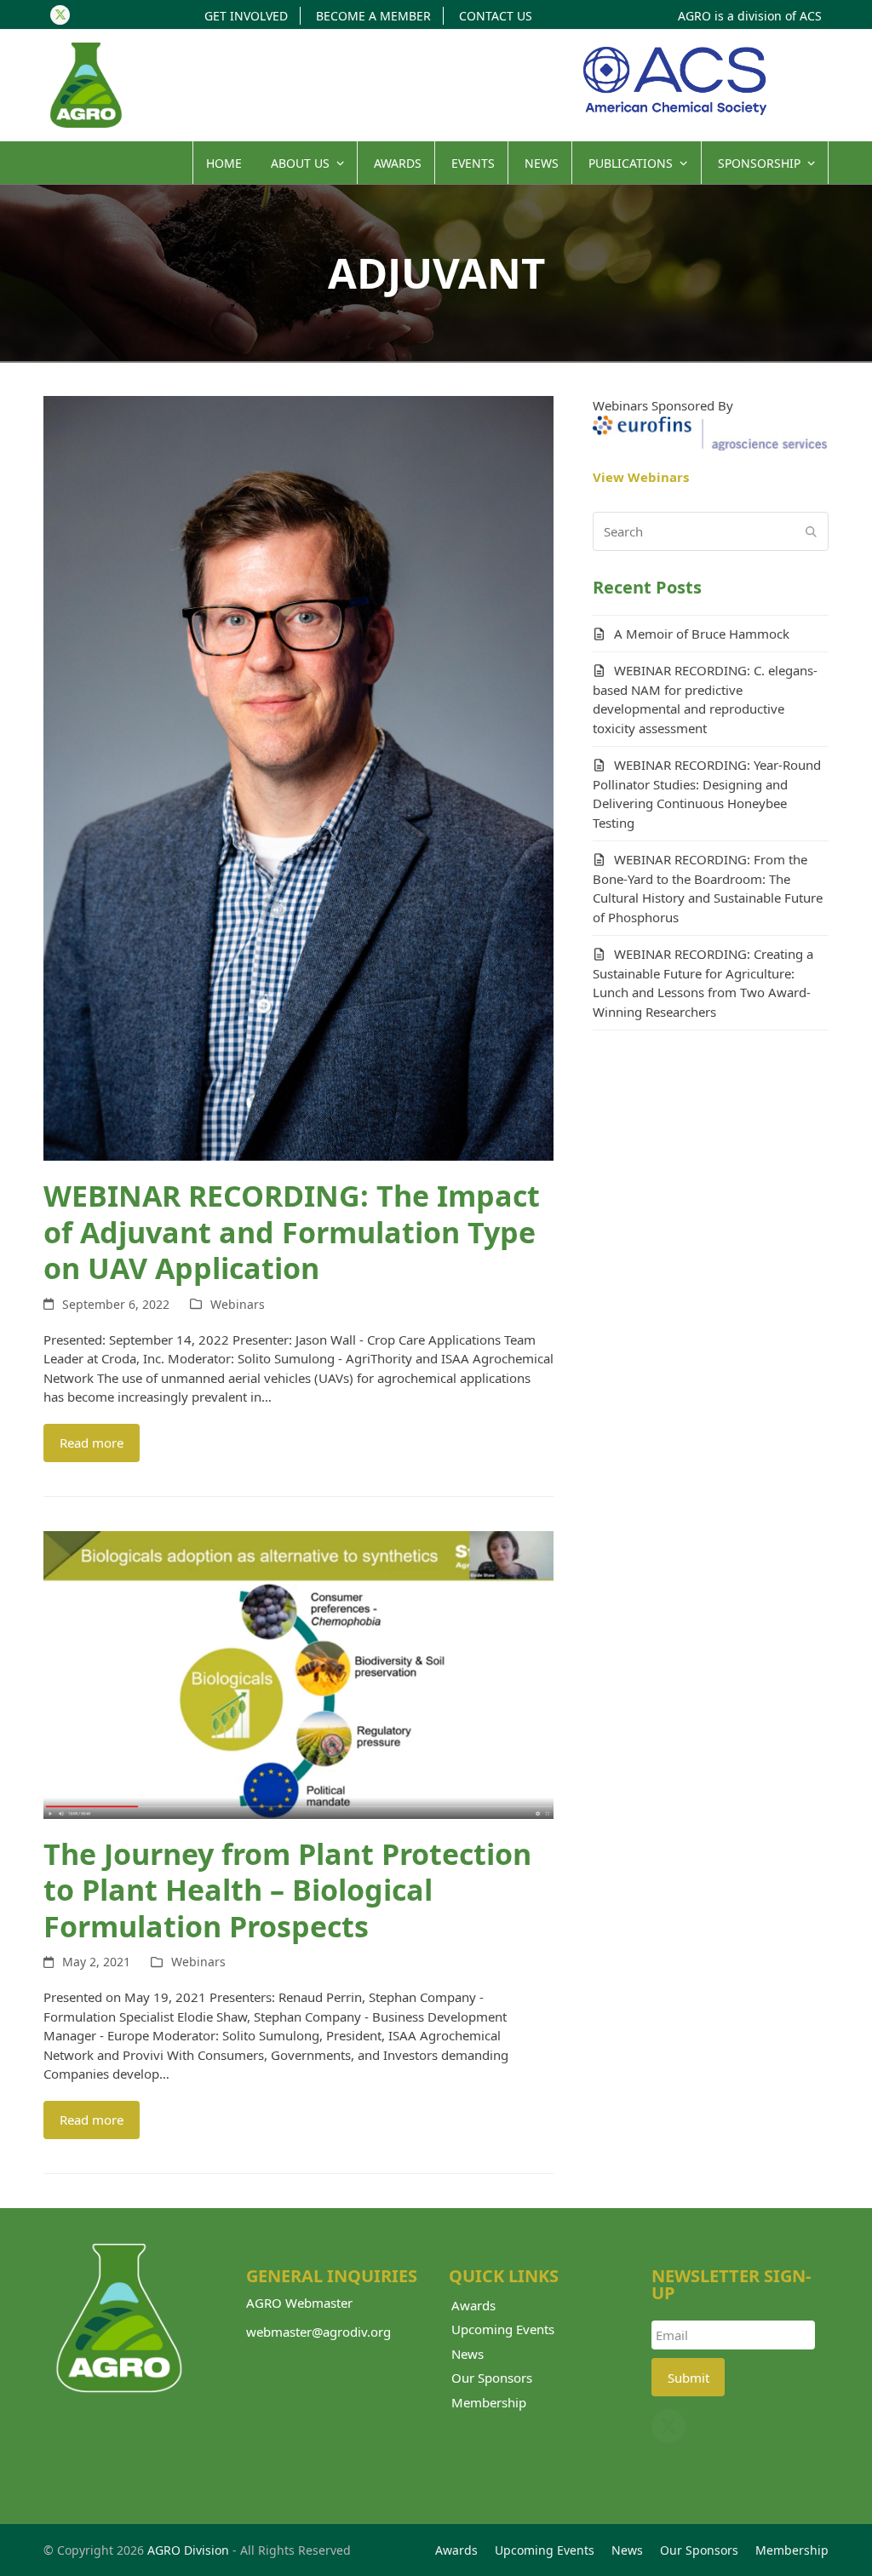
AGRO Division (188, 2550)
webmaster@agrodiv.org (318, 2332)
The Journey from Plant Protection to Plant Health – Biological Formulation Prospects (287, 1890)
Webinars (238, 1304)
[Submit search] (811, 531)
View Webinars (641, 477)
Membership (489, 2402)
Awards (473, 2305)
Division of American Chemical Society (675, 81)
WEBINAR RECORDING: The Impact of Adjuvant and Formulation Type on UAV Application (292, 1232)
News (468, 2354)
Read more (92, 1443)
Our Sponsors (492, 2378)
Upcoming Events (503, 2329)
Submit (688, 2378)
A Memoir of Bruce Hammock (702, 634)
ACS (811, 16)
